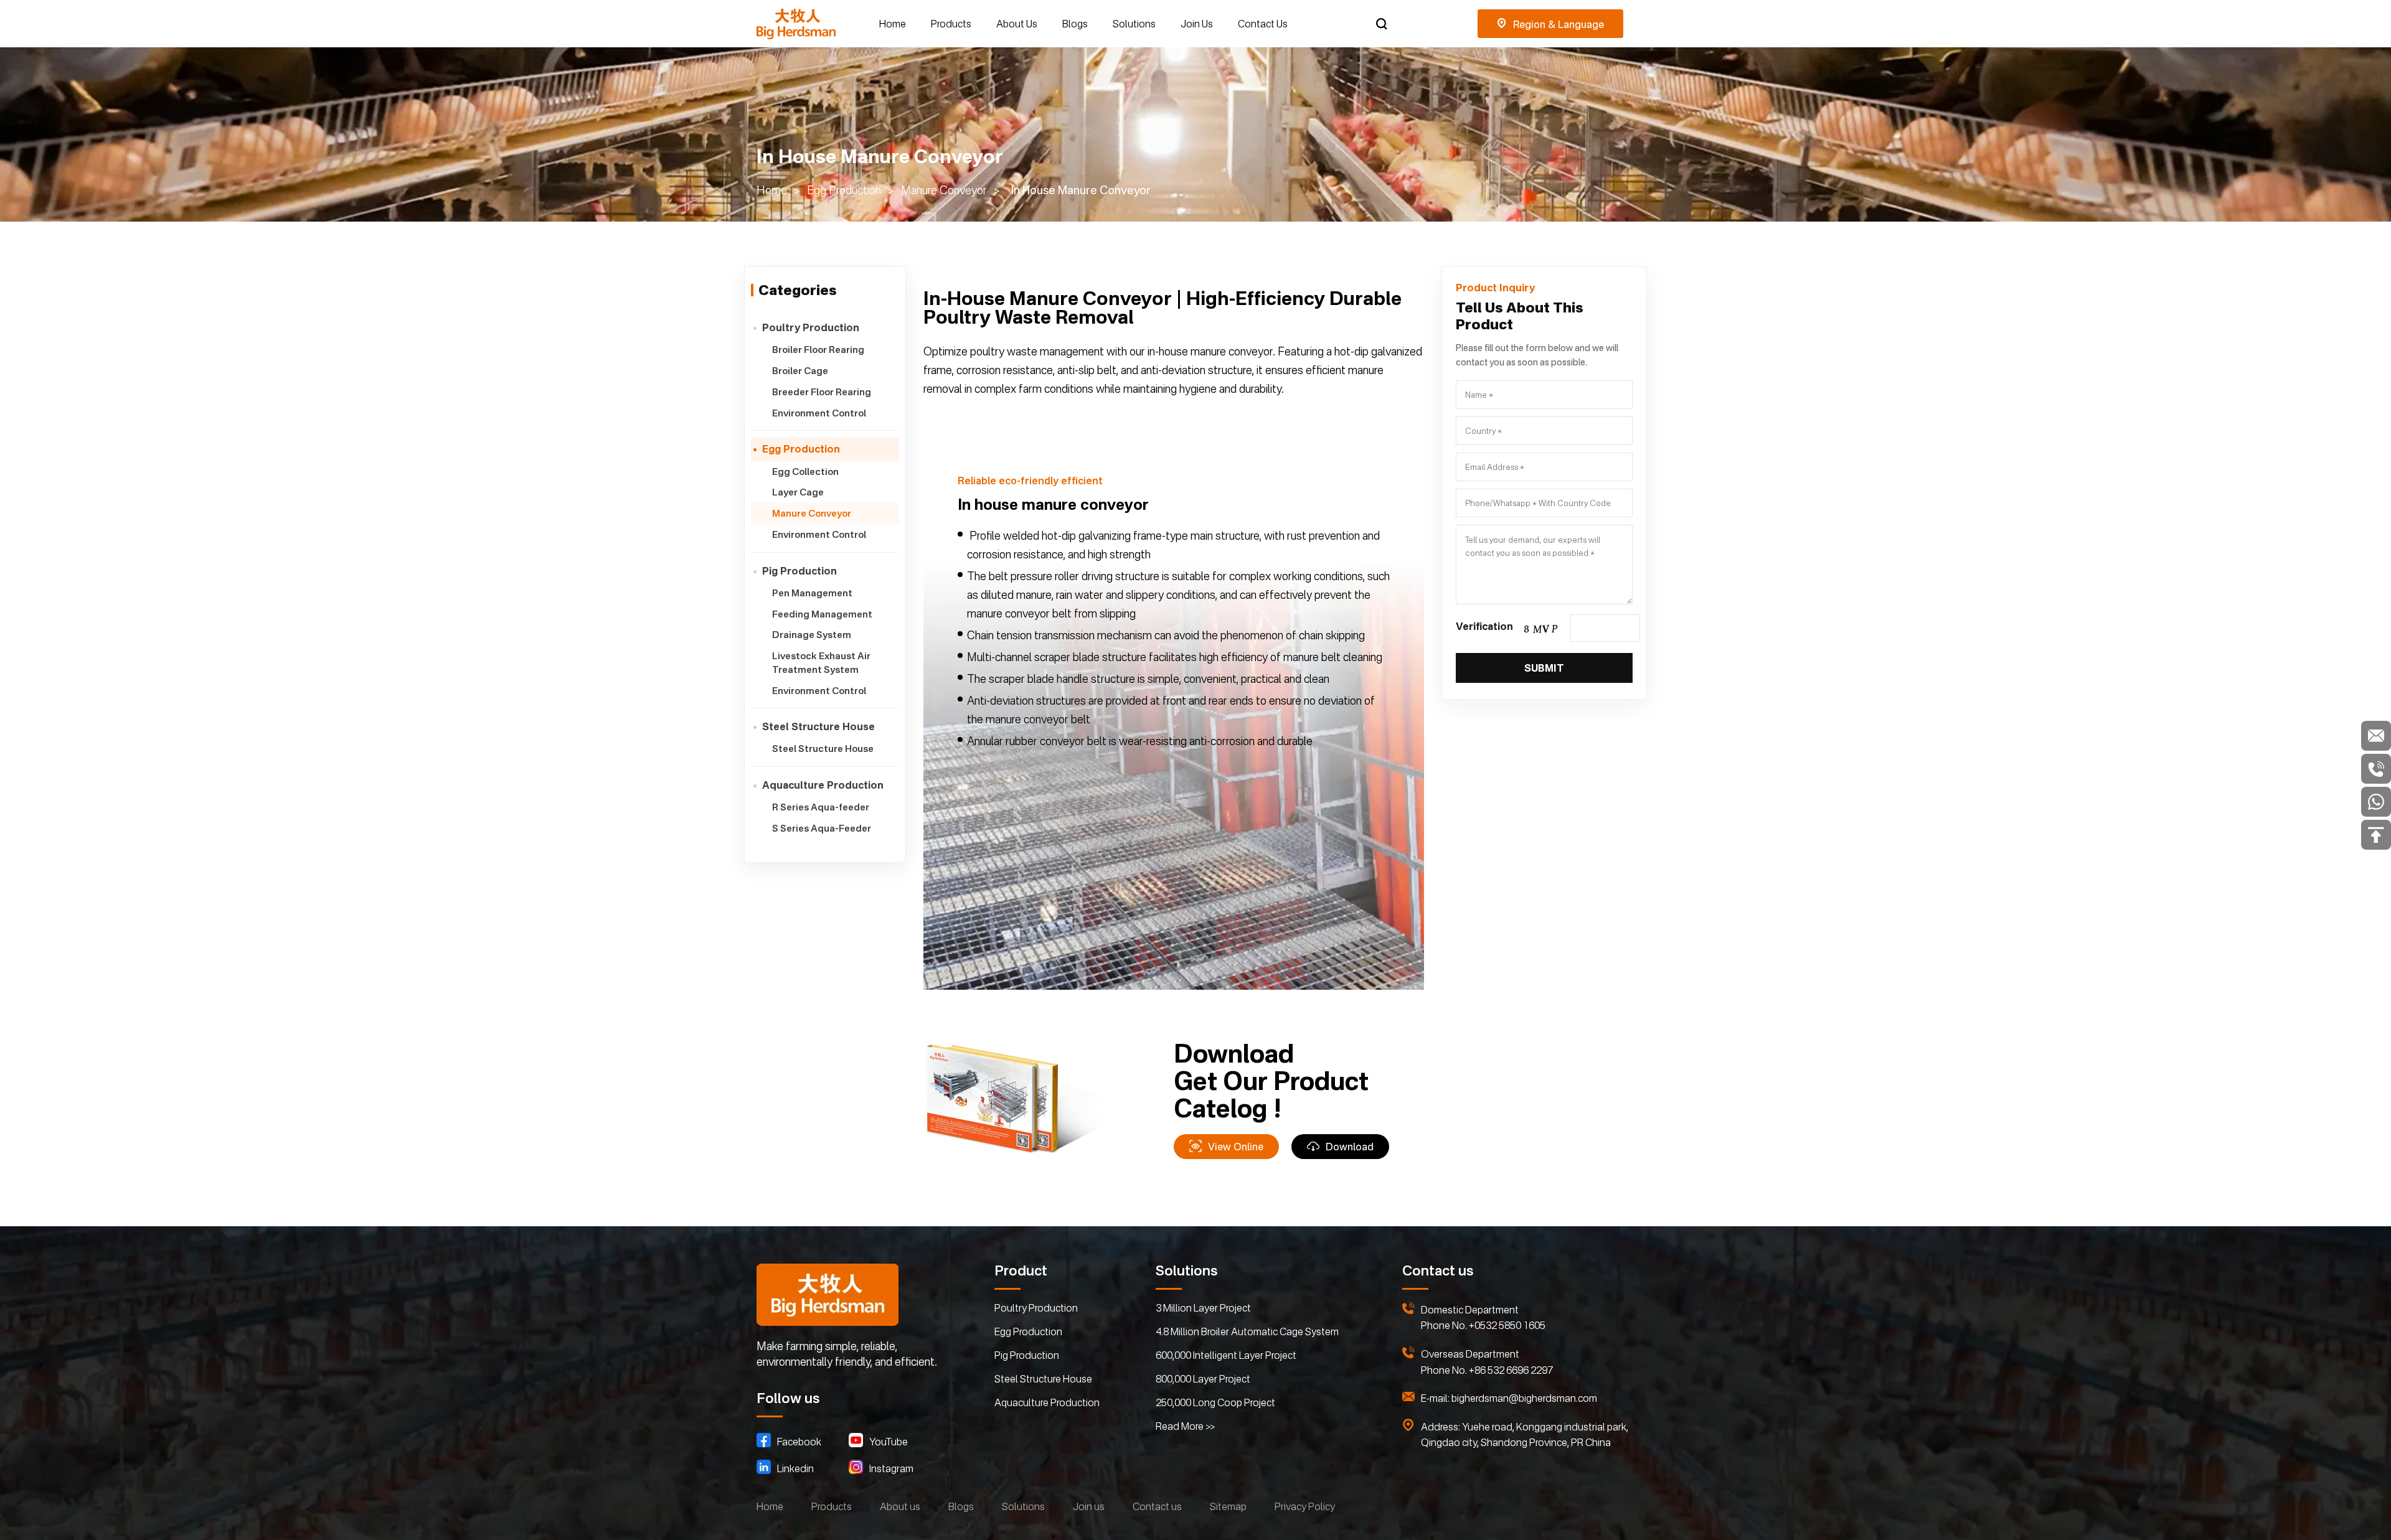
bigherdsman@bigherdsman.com (1524, 1398)
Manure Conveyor (944, 190)
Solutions (1134, 24)
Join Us (1197, 24)
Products (951, 24)
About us (900, 1506)
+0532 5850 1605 (1507, 1325)
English (1550, 24)
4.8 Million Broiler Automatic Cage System (1247, 1331)
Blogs (1075, 24)
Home (893, 24)
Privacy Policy (1305, 1506)
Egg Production (844, 190)
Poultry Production (1036, 1308)
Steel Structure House (1043, 1379)
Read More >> (1186, 1426)
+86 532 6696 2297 (1511, 1370)
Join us (1089, 1506)
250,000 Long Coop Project (1215, 1402)
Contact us (1157, 1506)
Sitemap (1228, 1506)
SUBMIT (1544, 668)
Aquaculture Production (1047, 1402)
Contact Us (1263, 24)
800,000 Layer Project (1203, 1379)
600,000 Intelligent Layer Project (1226, 1355)
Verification (1484, 626)
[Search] (1382, 24)
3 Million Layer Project (1203, 1308)
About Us (1017, 24)
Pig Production (1027, 1355)
